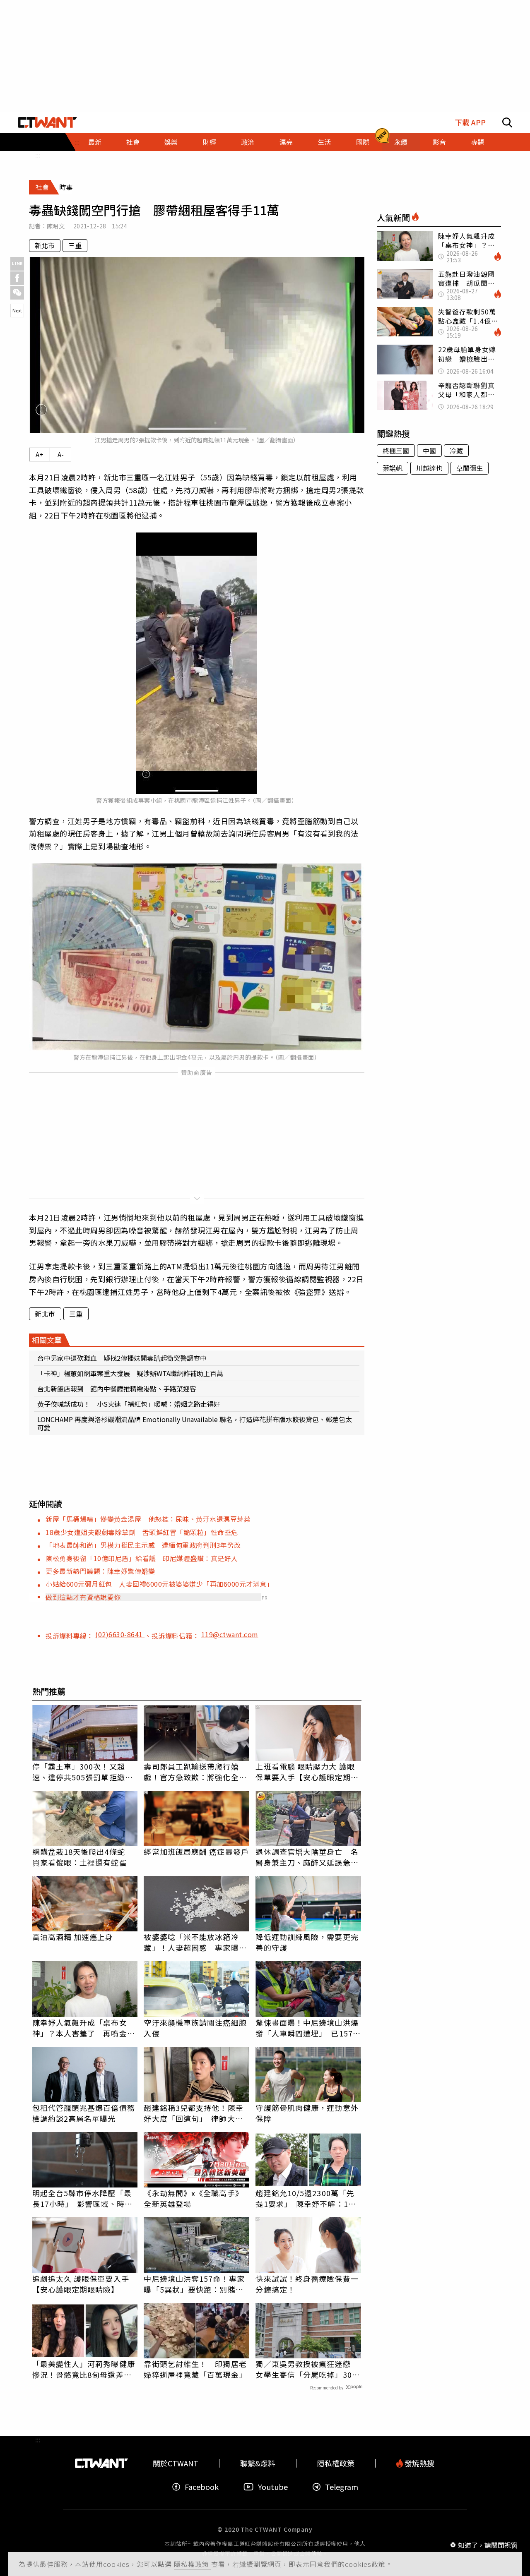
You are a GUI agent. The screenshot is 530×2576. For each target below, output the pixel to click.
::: (38, 155)
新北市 (45, 245)
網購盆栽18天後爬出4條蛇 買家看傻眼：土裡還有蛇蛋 (83, 1857)
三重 (75, 245)
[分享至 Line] (17, 264)
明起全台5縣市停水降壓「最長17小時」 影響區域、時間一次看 (82, 2198)
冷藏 (456, 451)
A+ (40, 454)
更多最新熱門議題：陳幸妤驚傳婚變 (100, 1571)
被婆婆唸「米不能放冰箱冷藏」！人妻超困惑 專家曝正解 (195, 1942)
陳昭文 (56, 226)
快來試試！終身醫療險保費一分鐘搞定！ (307, 2284)
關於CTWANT (176, 2463)
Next (17, 310)
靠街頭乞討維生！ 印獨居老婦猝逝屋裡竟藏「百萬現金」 (195, 2369)
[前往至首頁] (47, 122)
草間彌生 (470, 468)
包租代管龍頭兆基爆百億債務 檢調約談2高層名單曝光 (85, 2113)
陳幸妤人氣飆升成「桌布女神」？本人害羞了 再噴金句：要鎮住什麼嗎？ (80, 2028)
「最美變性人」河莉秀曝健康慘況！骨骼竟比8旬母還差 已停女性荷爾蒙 (84, 2369)
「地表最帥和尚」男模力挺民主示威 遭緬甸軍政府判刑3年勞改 (143, 1545)
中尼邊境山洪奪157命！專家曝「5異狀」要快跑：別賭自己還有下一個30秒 (194, 2284)
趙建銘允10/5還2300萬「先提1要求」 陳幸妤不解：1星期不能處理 (306, 2198)
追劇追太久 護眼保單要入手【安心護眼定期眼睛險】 (81, 2284)
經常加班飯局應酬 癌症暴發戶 (196, 1852)
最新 (95, 142)
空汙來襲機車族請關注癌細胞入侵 (195, 2028)
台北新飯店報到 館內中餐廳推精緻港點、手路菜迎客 (117, 1389)
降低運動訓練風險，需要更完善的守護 (307, 1942)
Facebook (202, 2487)
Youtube (273, 2487)
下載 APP (470, 122)
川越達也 (429, 468)
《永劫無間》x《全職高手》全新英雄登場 (193, 2198)
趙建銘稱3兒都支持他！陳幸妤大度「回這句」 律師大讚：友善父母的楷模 (193, 2113)
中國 (429, 451)
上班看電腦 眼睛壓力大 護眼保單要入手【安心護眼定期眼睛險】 (307, 1772)
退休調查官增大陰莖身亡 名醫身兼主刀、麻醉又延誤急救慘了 (307, 1857)
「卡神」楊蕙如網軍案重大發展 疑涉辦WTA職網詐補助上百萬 (130, 1373)
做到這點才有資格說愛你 (83, 1597)
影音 (439, 142)
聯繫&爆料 (258, 2463)
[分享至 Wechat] (17, 293)
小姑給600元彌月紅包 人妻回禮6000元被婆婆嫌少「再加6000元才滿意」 (159, 1584)
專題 (477, 142)
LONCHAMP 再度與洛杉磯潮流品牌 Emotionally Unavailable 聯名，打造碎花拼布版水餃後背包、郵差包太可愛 (195, 1423)
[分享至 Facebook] (17, 278)
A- (61, 454)
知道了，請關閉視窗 (488, 2545)
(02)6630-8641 (120, 1634)
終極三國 (396, 451)
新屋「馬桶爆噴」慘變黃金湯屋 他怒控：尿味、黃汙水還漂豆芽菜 (148, 1519)
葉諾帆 (393, 468)
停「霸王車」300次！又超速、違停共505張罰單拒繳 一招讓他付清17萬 (83, 1772)
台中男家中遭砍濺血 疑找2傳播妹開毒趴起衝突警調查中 (122, 1358)
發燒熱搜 (419, 2463)
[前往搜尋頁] (507, 122)
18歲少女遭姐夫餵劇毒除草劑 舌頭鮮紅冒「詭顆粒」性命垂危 (142, 1532)
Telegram (342, 2487)
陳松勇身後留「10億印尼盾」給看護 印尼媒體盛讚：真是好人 (142, 1558)
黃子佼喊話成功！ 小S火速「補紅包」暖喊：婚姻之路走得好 (129, 1404)
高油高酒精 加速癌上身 (73, 1937)
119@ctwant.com (230, 1634)
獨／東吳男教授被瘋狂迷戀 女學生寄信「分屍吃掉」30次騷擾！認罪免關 (307, 2369)
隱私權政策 (193, 2564)
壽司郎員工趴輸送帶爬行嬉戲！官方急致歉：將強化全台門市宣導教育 (195, 1772)
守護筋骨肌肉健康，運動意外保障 (307, 2113)
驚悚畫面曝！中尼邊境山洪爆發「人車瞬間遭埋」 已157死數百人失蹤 (308, 2028)
